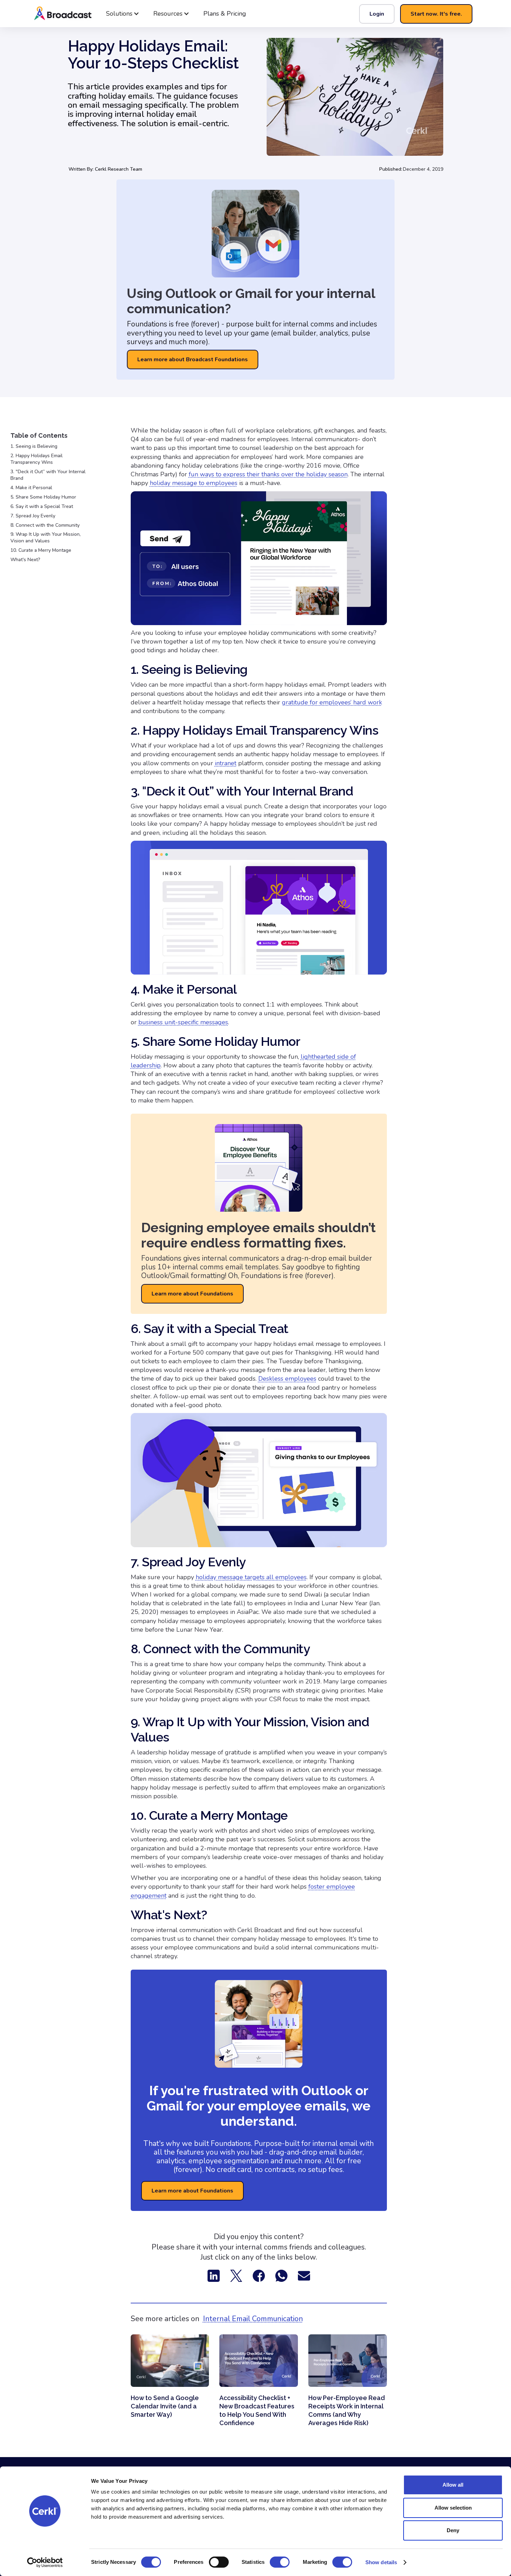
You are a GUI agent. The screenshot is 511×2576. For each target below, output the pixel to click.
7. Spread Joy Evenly (33, 516)
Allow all (453, 2485)
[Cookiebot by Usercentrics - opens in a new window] (45, 2562)
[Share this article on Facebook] (259, 2275)
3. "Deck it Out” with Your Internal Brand (48, 475)
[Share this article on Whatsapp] (281, 2275)
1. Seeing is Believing (34, 446)
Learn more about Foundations (192, 1294)
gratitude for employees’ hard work (332, 702)
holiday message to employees (194, 483)
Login (377, 14)
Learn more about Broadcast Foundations (193, 360)
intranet (226, 763)
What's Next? (25, 560)
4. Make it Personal (31, 488)
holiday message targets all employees (251, 1577)
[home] (85, 14)
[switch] (219, 2562)
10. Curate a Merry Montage (41, 550)
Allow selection (453, 2508)
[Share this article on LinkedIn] (214, 2275)
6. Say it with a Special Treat (42, 507)
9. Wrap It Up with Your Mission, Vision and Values (46, 538)
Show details (381, 2562)
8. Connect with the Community (45, 525)
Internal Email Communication (253, 2319)
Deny (453, 2530)
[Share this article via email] (304, 2275)
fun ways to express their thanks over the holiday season (268, 474)
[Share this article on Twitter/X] (236, 2275)
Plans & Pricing (225, 14)
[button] (123, 14)
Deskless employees (287, 1379)
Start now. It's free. (436, 14)
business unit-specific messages (183, 1022)
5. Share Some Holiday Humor (43, 497)
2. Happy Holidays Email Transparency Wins (36, 459)
